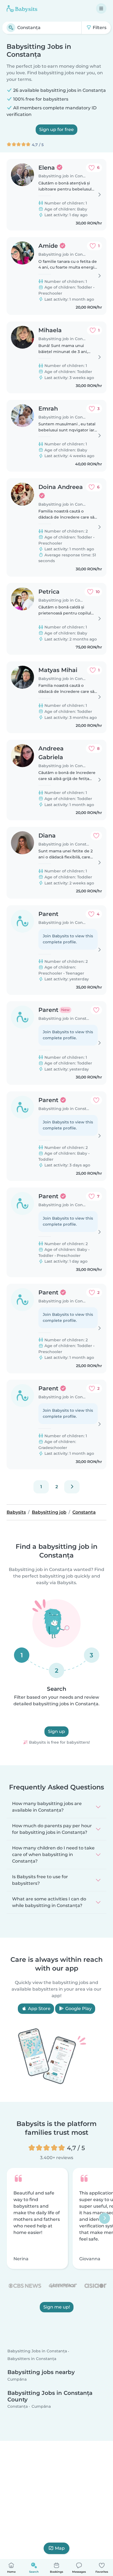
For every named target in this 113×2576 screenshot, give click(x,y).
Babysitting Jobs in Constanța (37, 2351)
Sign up (56, 1731)
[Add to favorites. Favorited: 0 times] (96, 836)
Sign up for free (56, 129)
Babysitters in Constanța (32, 2359)
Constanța (18, 2407)
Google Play (78, 2009)
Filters (99, 28)
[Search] (11, 28)
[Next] (72, 1487)
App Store (39, 2009)
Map (60, 2548)
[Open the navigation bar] (101, 8)
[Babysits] (22, 8)
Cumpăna (17, 2379)
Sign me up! (57, 2307)
